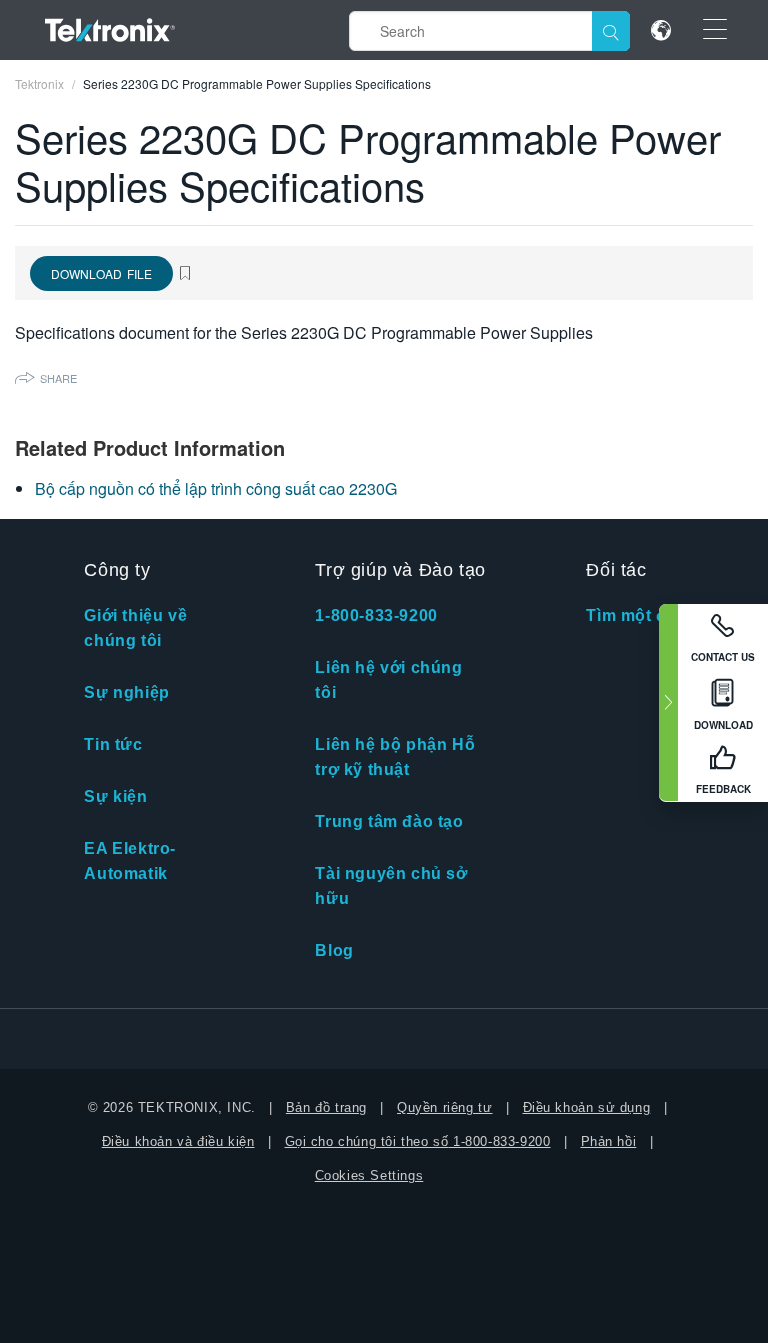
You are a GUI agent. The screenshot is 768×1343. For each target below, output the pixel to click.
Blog (334, 950)
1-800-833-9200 (376, 615)
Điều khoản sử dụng (587, 1107)
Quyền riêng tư (444, 1107)
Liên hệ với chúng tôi (388, 680)
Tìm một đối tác (648, 615)
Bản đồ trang (326, 1107)
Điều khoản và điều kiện (178, 1141)
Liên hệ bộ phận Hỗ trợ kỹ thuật (395, 757)
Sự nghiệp (126, 692)
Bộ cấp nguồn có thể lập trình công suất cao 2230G (216, 488)
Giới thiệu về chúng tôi (135, 628)
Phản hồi (609, 1141)
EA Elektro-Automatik (130, 861)
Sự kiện (115, 796)
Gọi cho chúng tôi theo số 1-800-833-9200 (418, 1141)
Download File (101, 273)
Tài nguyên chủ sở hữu (391, 886)
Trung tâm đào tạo (389, 821)
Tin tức (113, 744)
